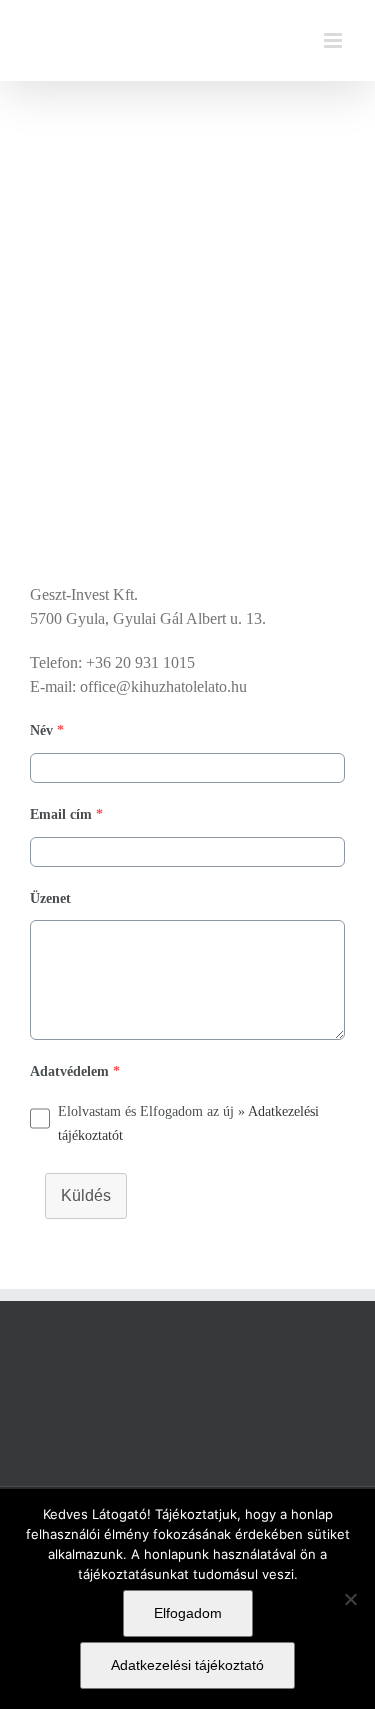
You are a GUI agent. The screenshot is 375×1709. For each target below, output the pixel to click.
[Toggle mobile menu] (334, 40)
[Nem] (350, 1599)
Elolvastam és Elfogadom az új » (188, 1123)
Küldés (86, 1195)
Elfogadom (188, 1613)
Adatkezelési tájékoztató (187, 1665)
